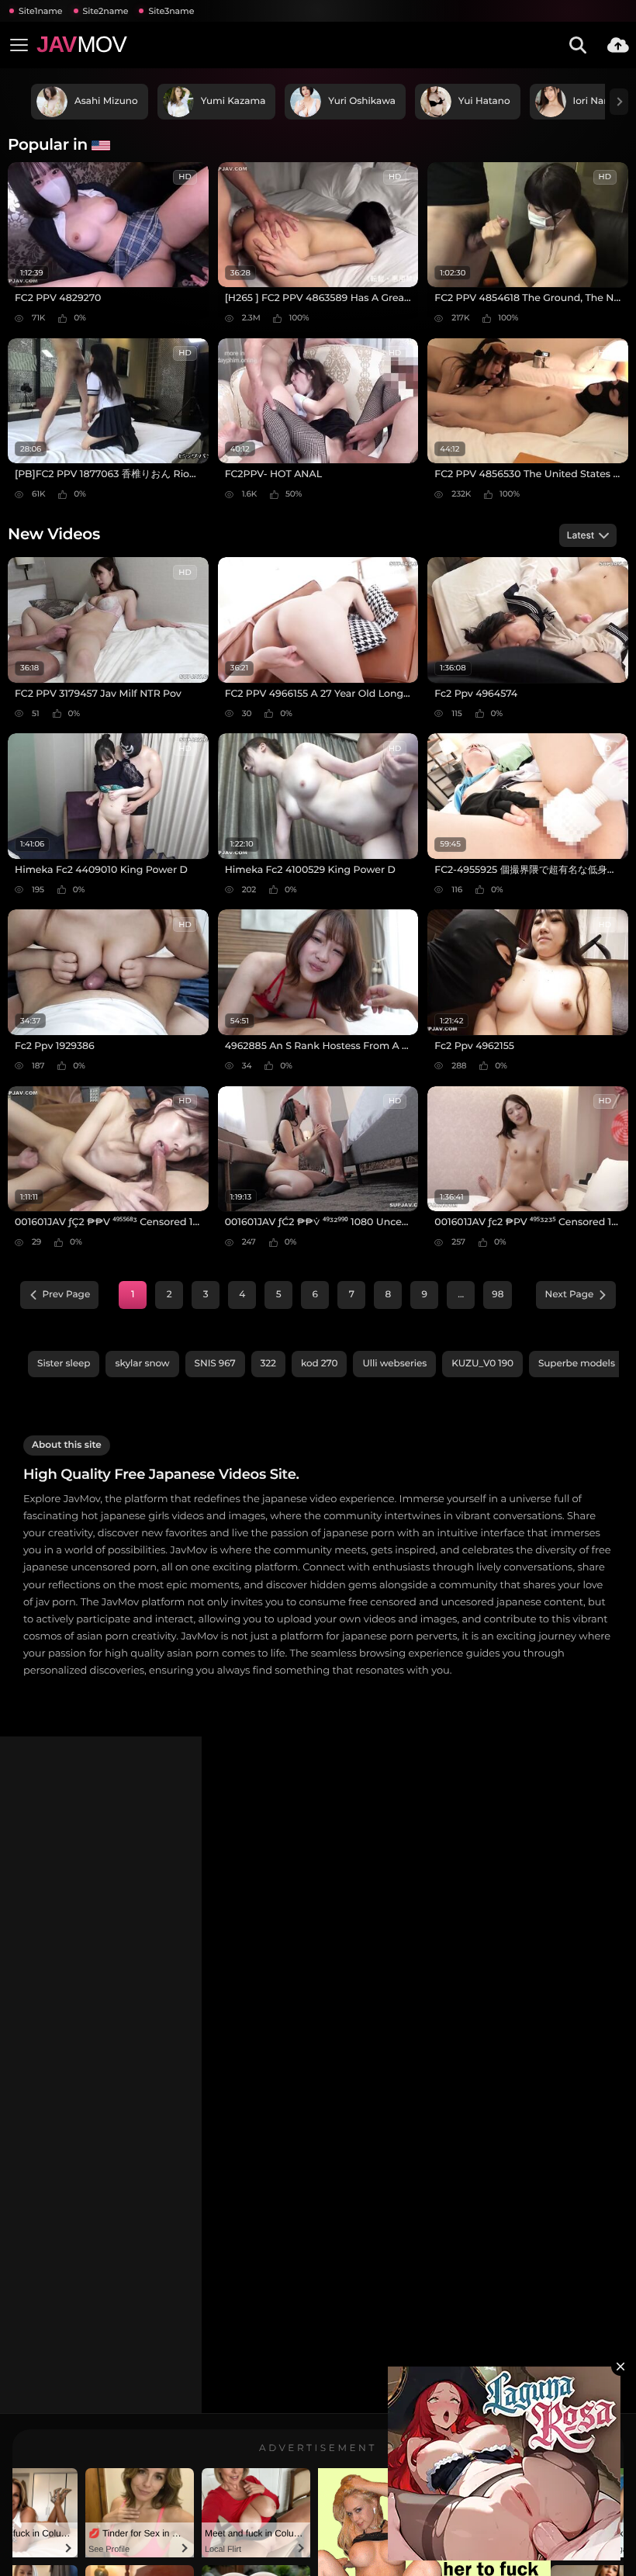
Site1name (41, 11)
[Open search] (578, 45)
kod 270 (319, 1364)
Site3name (171, 11)
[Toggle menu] (19, 45)
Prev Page (67, 1295)
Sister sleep (64, 1364)
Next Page (569, 1295)
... (461, 1295)
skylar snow (142, 1364)
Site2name (106, 11)
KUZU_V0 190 (482, 1364)
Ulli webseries (394, 1364)
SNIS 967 (215, 1364)
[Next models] (619, 102)
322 (268, 1364)
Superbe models (577, 1364)
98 (498, 1295)
